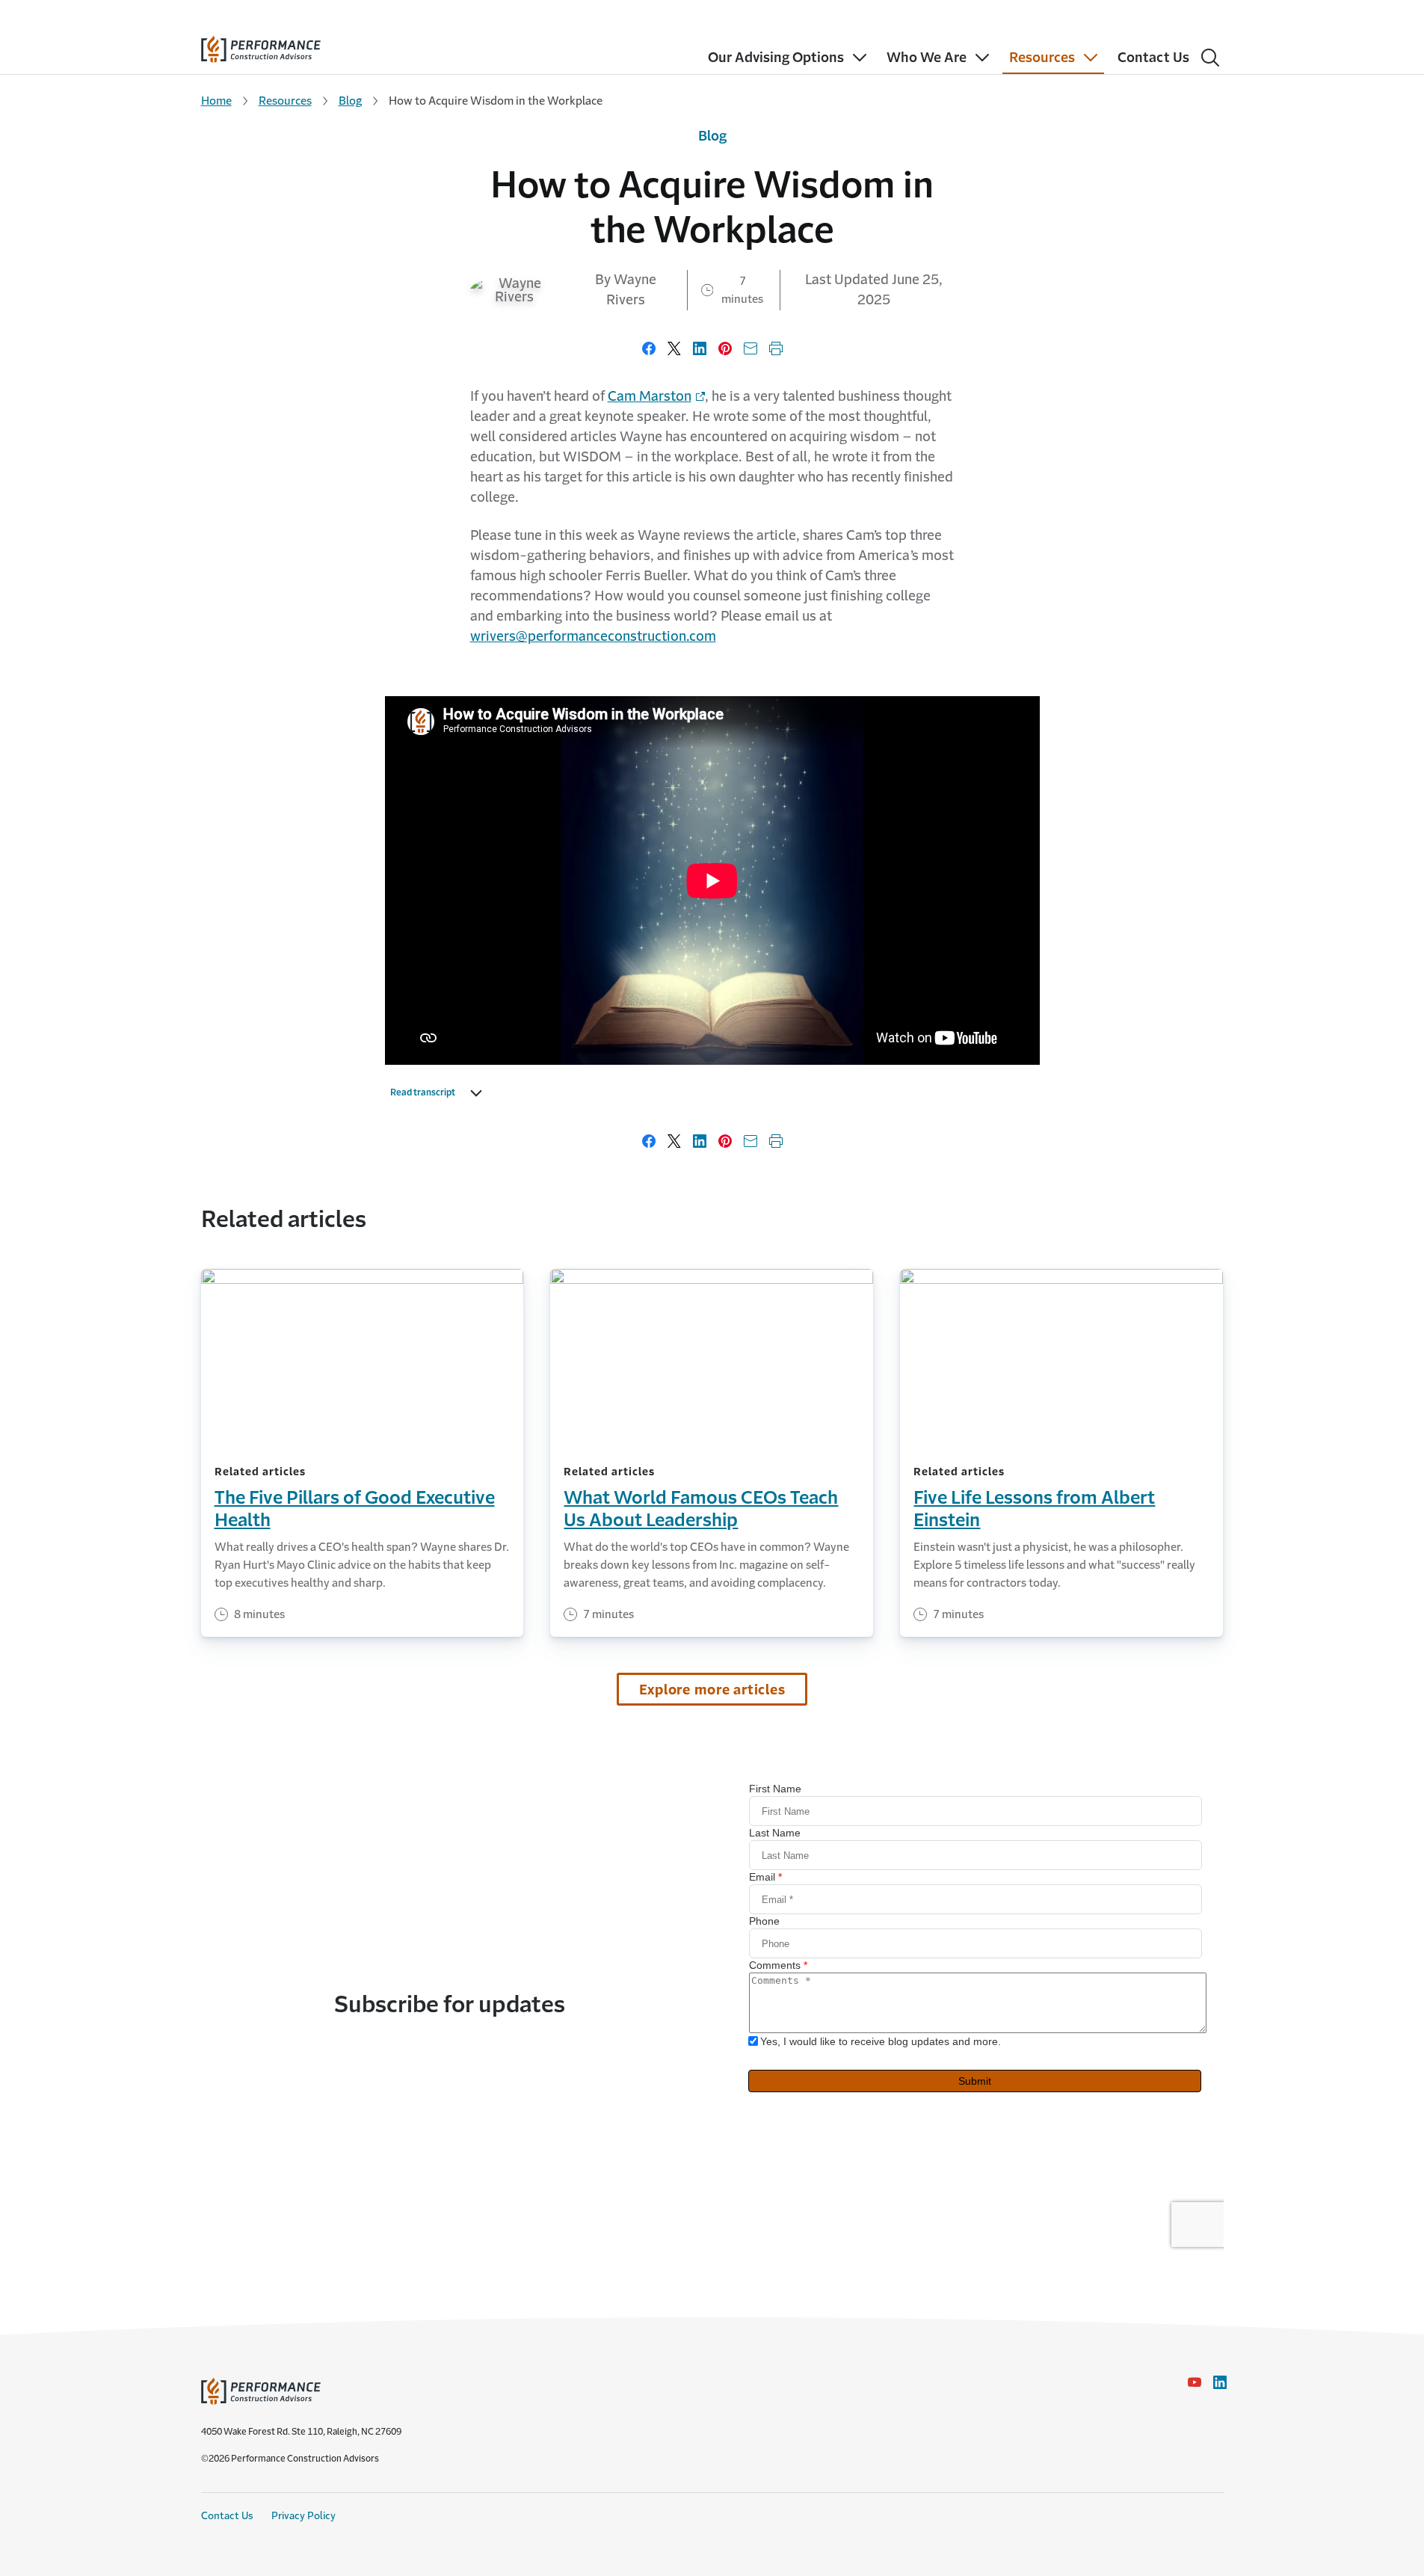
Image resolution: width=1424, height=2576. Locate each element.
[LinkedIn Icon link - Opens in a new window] (1220, 2382)
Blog (350, 101)
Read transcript (423, 1092)
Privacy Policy (303, 2516)
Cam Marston (650, 396)
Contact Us (227, 2516)
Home (216, 101)
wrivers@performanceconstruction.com (593, 636)
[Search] (1210, 58)
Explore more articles (712, 1690)
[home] (261, 46)
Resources (285, 101)
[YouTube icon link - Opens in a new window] (1195, 2382)
